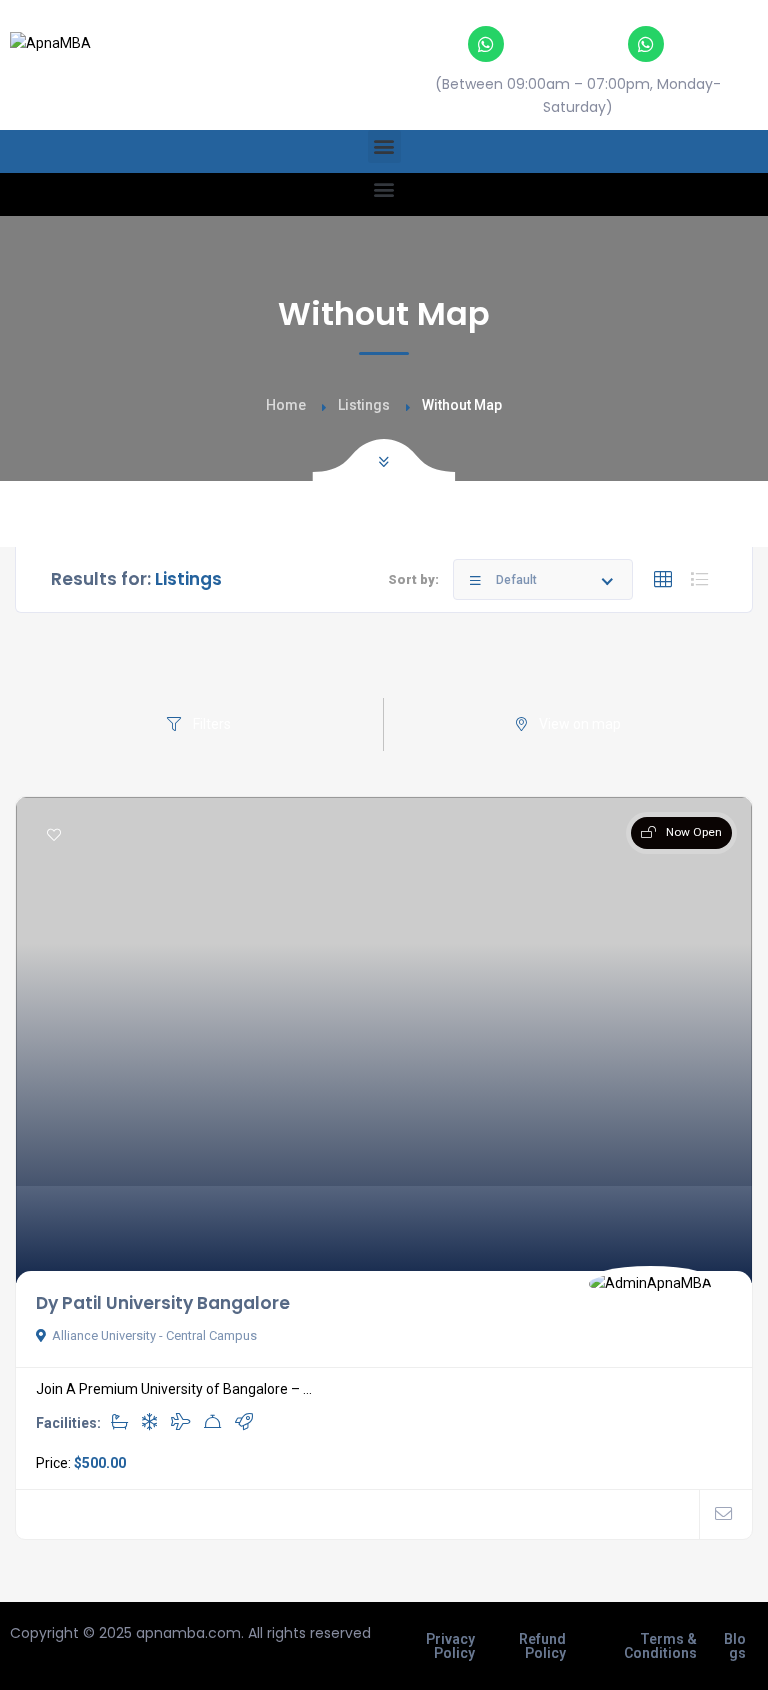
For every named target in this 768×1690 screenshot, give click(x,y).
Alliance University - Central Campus (154, 1335)
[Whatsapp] (486, 44)
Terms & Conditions (660, 1646)
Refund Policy (542, 1646)
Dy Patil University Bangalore (163, 1303)
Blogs (735, 1646)
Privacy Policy (450, 1646)
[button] (384, 146)
